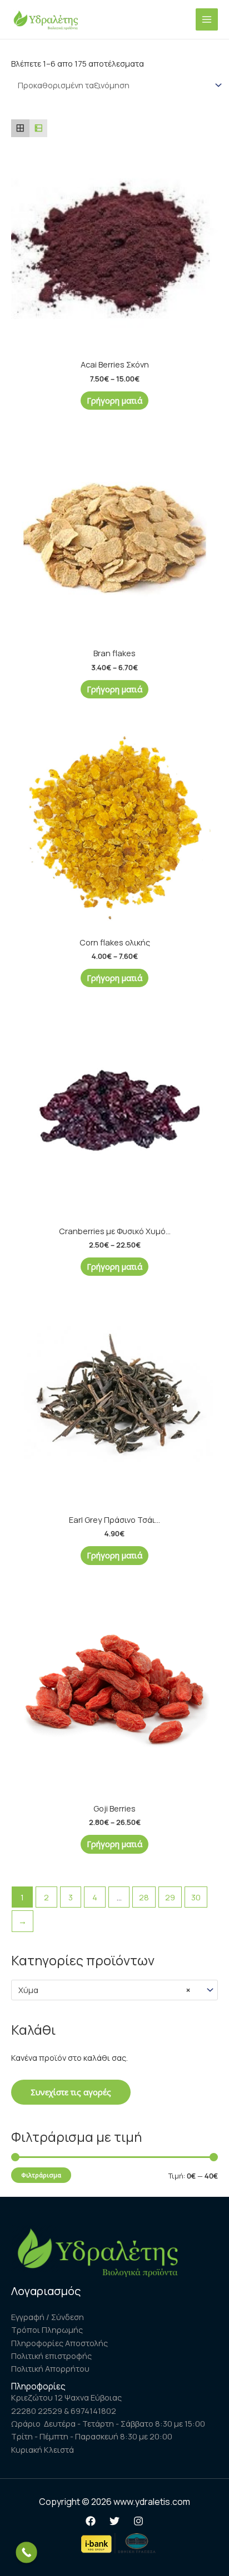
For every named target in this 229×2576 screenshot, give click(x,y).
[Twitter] (114, 2521)
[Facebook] (91, 2521)
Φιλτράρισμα (41, 2175)
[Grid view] (20, 129)
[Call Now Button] (26, 2552)
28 (144, 1897)
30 (196, 1897)
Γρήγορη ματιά (114, 400)
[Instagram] (138, 2521)
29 (170, 1897)
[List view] (39, 129)
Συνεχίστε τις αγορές (71, 2092)
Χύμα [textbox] (104, 1990)
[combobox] (114, 1990)
